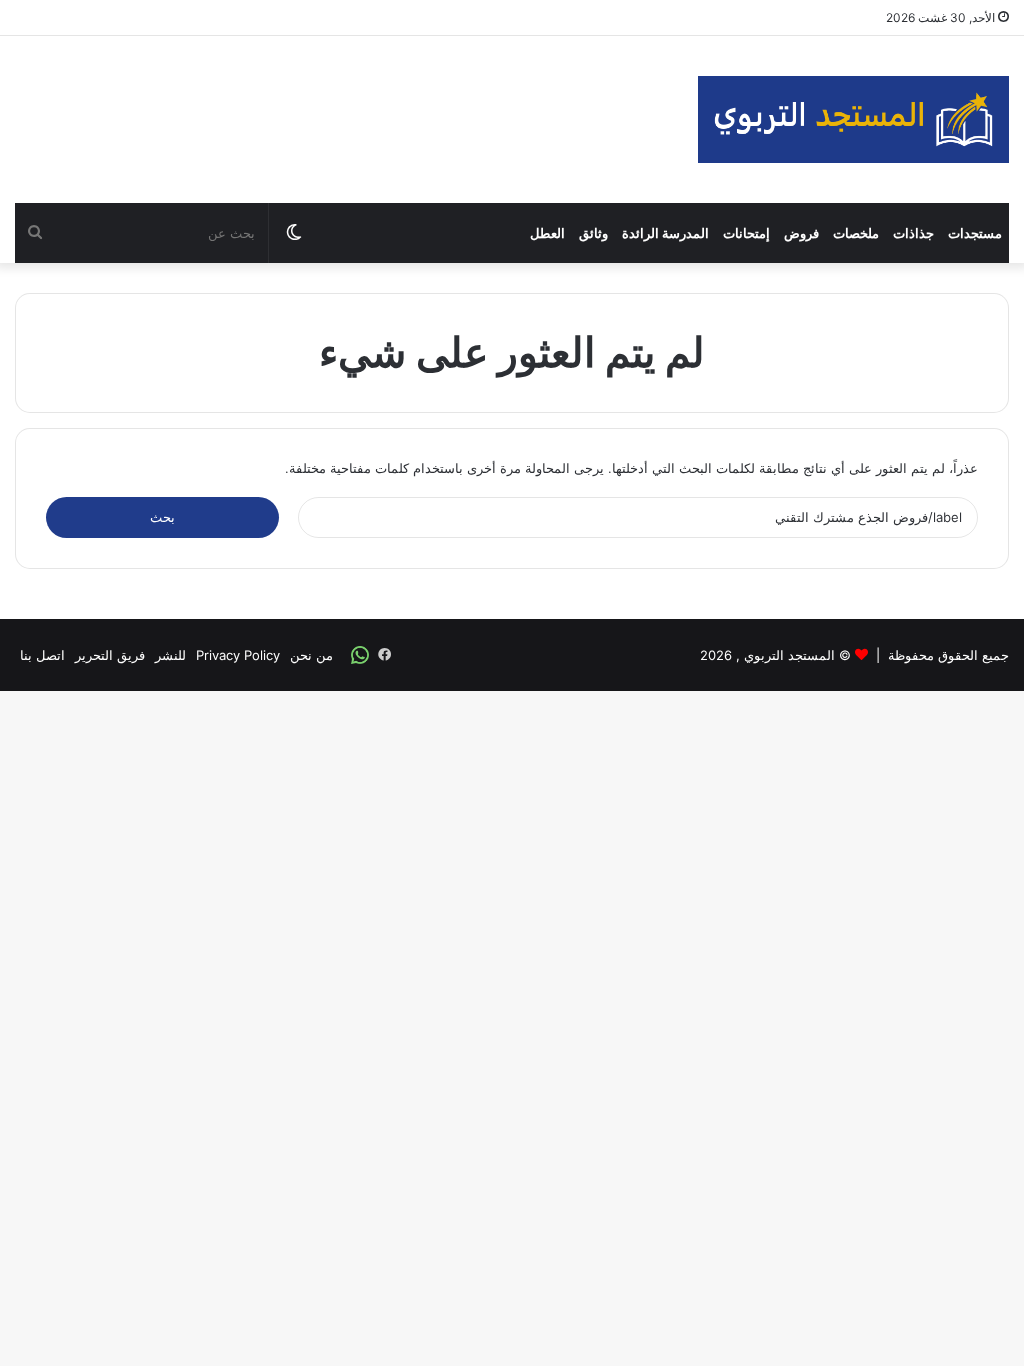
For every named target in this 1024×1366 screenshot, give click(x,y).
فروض (801, 233)
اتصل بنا (42, 655)
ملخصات (856, 233)
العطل (547, 233)
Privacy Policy (238, 655)
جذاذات (913, 233)
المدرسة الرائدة (665, 233)
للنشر (170, 655)
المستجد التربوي (789, 655)
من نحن (311, 655)
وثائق (593, 233)
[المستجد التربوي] (853, 119)
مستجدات (975, 233)
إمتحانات (746, 233)
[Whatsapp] (360, 655)
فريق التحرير (110, 655)
